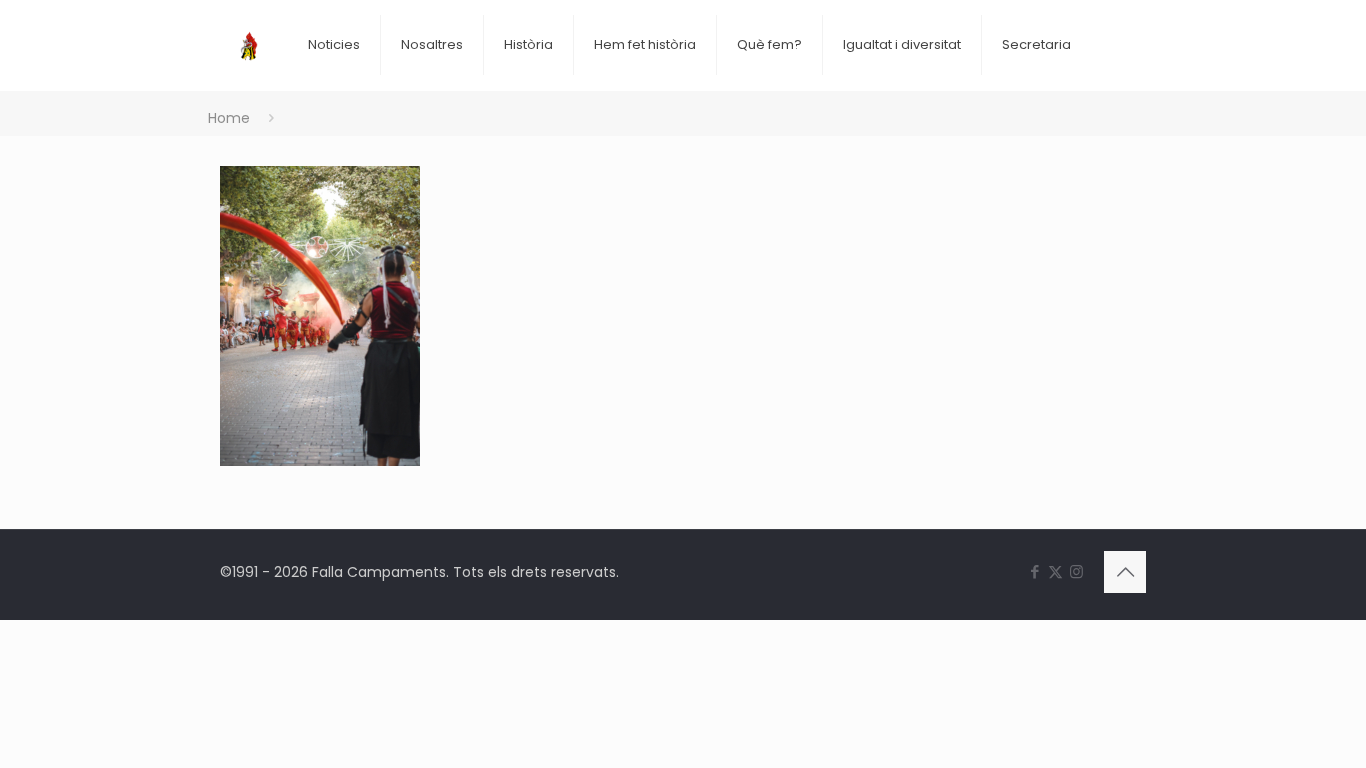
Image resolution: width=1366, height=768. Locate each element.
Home (229, 118)
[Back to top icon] (1125, 572)
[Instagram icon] (1076, 571)
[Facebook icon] (1034, 571)
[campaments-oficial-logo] (249, 30)
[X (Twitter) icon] (1055, 571)
